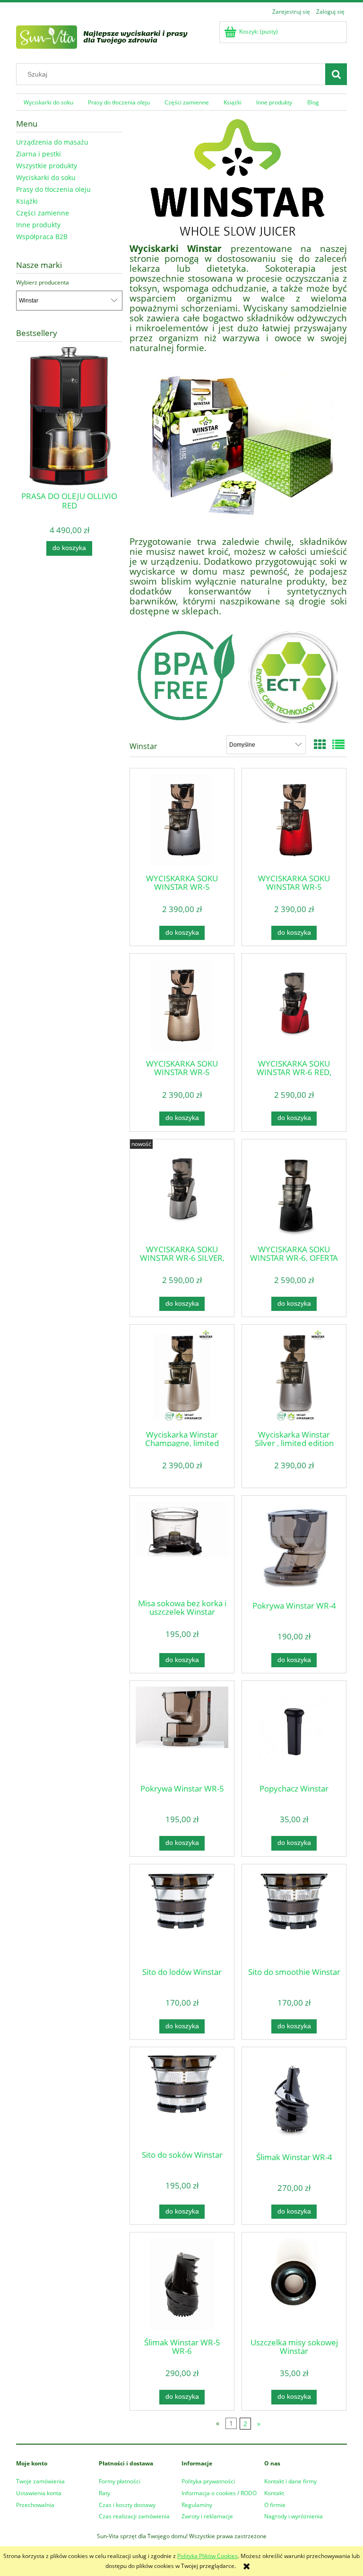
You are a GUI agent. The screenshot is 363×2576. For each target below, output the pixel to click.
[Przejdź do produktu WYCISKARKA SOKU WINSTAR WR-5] (182, 820)
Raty (104, 2493)
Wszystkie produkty (47, 166)
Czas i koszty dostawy (127, 2505)
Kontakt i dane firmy (290, 2481)
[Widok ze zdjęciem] (320, 744)
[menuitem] (48, 102)
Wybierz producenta (43, 283)
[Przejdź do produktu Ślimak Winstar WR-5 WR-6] (182, 2284)
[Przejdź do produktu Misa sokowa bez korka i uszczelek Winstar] (182, 1546)
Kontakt (274, 2493)
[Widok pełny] (338, 744)
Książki (27, 201)
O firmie (275, 2505)
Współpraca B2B (42, 237)
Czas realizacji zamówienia (134, 2516)
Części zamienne (43, 213)
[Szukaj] (336, 74)
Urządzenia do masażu (52, 142)
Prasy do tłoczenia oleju (53, 189)
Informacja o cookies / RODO (219, 2493)
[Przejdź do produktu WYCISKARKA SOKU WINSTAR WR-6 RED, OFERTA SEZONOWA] (294, 1005)
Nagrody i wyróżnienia (294, 2516)
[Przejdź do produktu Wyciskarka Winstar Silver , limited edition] (294, 1376)
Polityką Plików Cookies (207, 2556)
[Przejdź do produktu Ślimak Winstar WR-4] (294, 2099)
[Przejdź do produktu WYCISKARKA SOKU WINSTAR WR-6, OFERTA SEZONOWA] (294, 1191)
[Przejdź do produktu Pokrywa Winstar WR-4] (294, 1547)
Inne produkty (38, 225)
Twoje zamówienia (40, 2481)
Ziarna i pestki (39, 154)
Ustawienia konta (39, 2493)
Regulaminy (197, 2505)
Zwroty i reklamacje (207, 2516)
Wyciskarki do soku (46, 177)
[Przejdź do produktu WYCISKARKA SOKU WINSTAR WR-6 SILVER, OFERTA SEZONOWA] (182, 1191)
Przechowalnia (35, 2505)
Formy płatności (120, 2481)
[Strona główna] (113, 36)
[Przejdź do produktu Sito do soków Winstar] (182, 2098)
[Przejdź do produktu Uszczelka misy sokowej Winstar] (294, 2284)
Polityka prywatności (208, 2481)
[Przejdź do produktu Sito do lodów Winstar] (182, 1915)
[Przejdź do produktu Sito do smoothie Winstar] (294, 1915)
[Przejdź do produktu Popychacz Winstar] (294, 1732)
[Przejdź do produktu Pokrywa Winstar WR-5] (182, 1732)
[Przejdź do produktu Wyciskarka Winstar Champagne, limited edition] (182, 1376)
